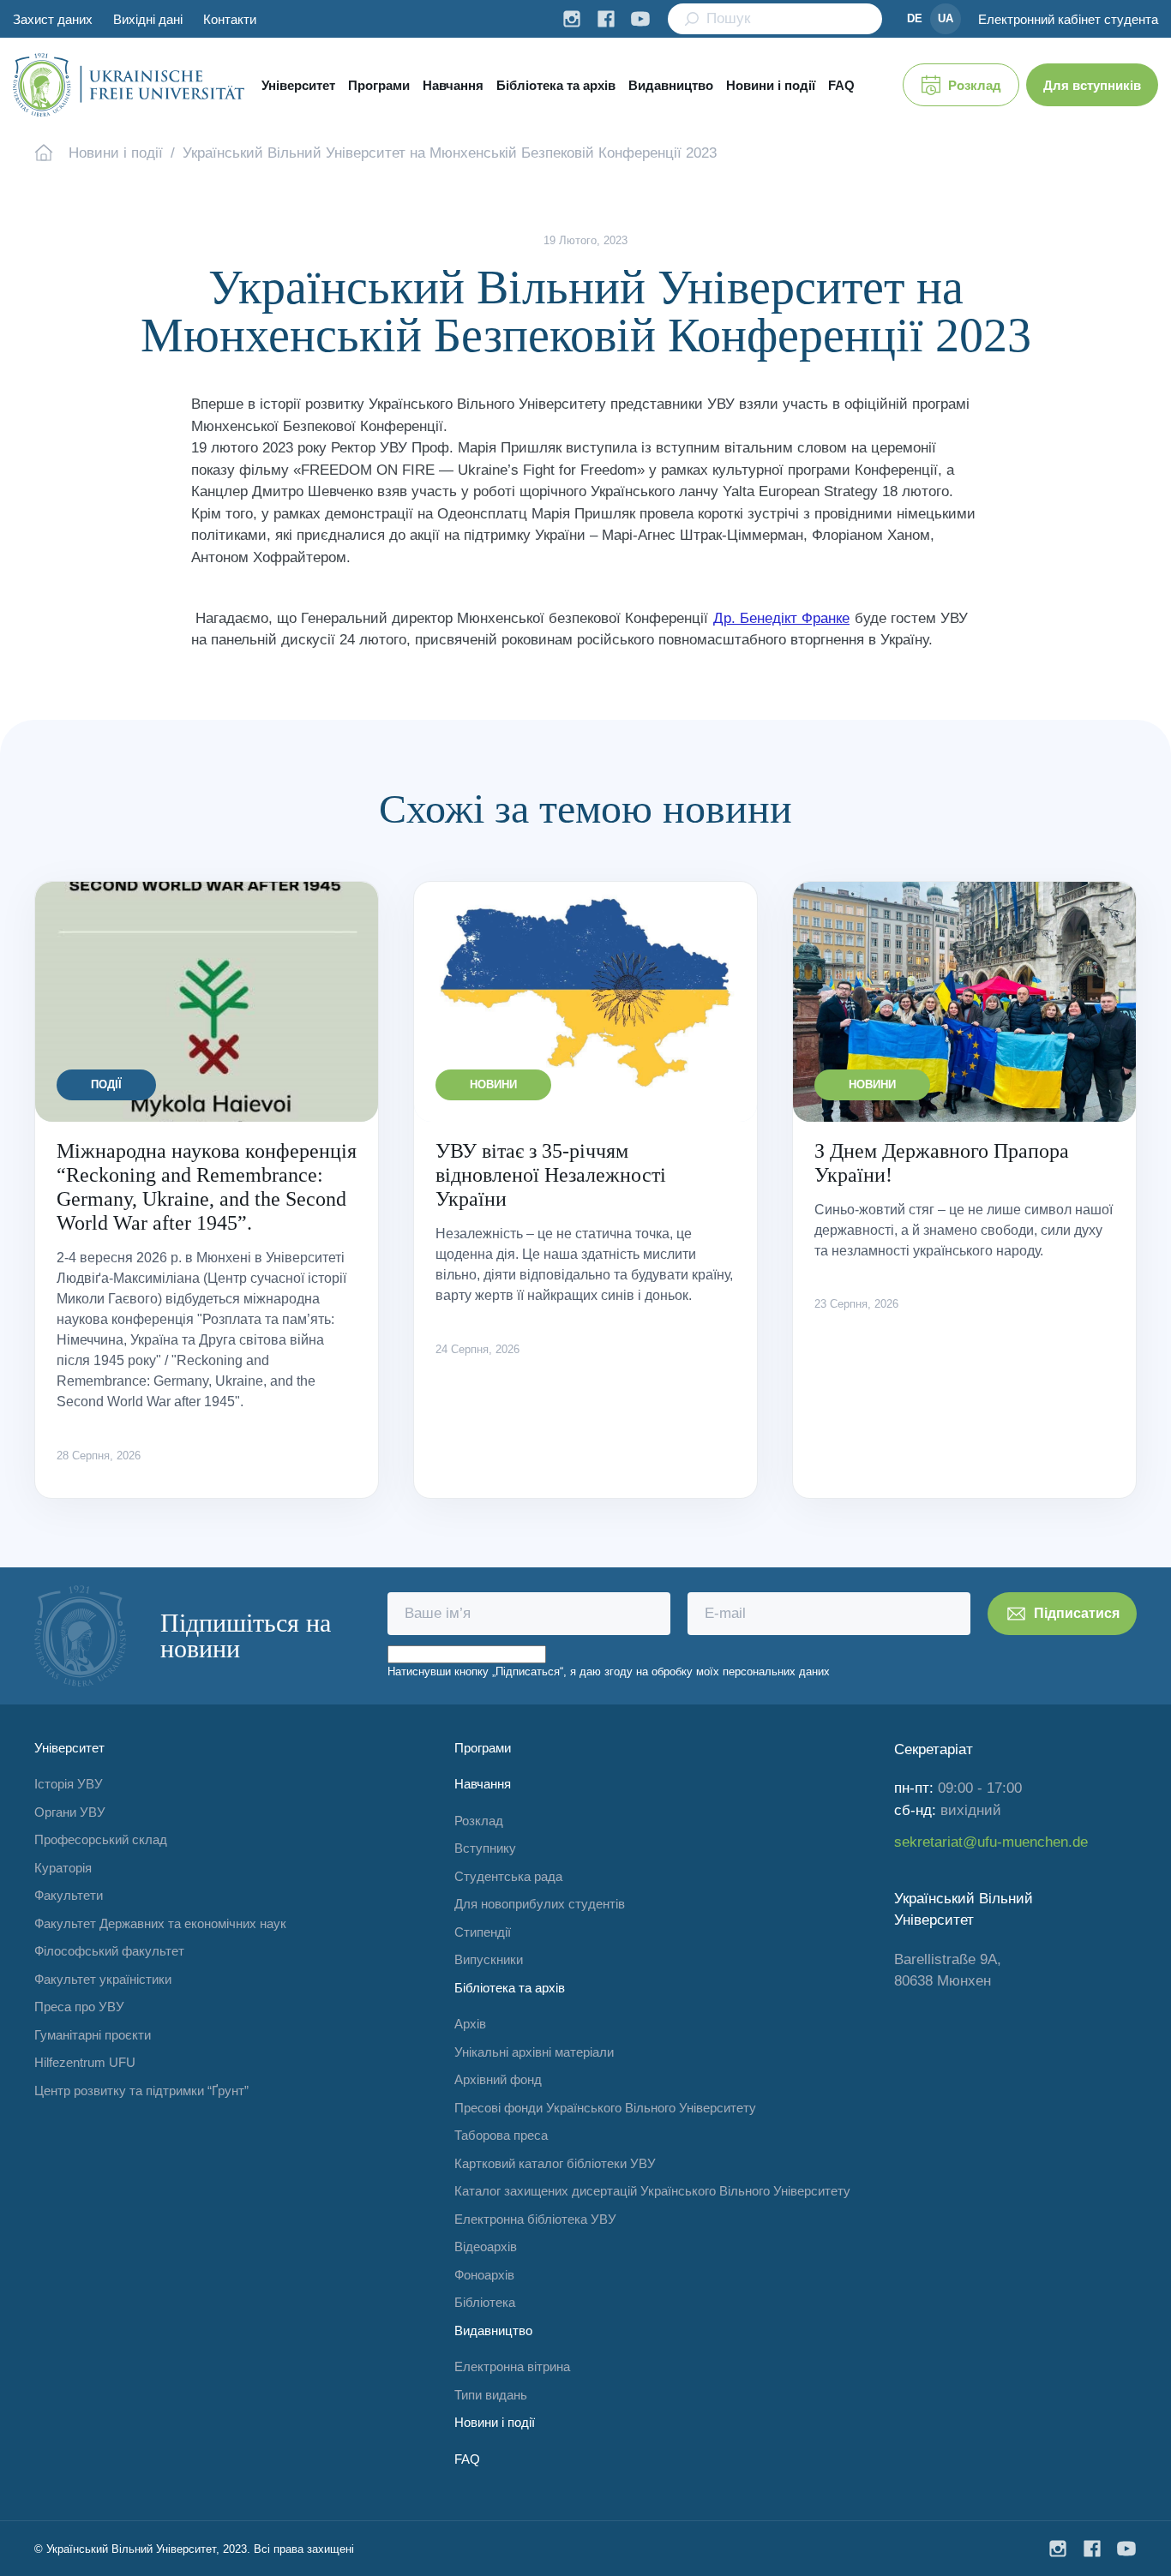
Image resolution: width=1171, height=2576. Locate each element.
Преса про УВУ (79, 2007)
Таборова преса (501, 2135)
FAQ (841, 85)
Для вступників (1092, 85)
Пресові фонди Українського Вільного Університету (605, 2108)
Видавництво (671, 85)
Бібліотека (485, 2302)
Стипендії (483, 1932)
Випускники (489, 1959)
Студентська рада (508, 1876)
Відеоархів (486, 2247)
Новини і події (771, 85)
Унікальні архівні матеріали (534, 2052)
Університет (298, 85)
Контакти (230, 19)
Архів (470, 2024)
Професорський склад (101, 1839)
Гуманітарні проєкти (93, 2035)
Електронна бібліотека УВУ (535, 2219)
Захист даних (53, 19)
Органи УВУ (70, 1812)
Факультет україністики (103, 1979)
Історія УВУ (69, 1784)
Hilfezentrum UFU (85, 2062)
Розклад (975, 85)
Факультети (69, 1895)
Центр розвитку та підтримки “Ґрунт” (141, 2091)
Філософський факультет (109, 1951)
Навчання (453, 85)
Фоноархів (484, 2275)
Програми (379, 85)
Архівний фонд (498, 2079)
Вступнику (485, 1848)
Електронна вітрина (512, 2366)
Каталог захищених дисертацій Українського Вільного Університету (652, 2191)
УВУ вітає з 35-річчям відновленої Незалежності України (551, 1175)
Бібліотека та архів (556, 85)
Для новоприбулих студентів (540, 1904)
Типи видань (491, 2395)
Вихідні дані (148, 19)
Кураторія (63, 1868)
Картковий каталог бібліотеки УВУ (555, 2163)
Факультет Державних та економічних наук (160, 1923)
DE (915, 18)
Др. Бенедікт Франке (781, 618)
